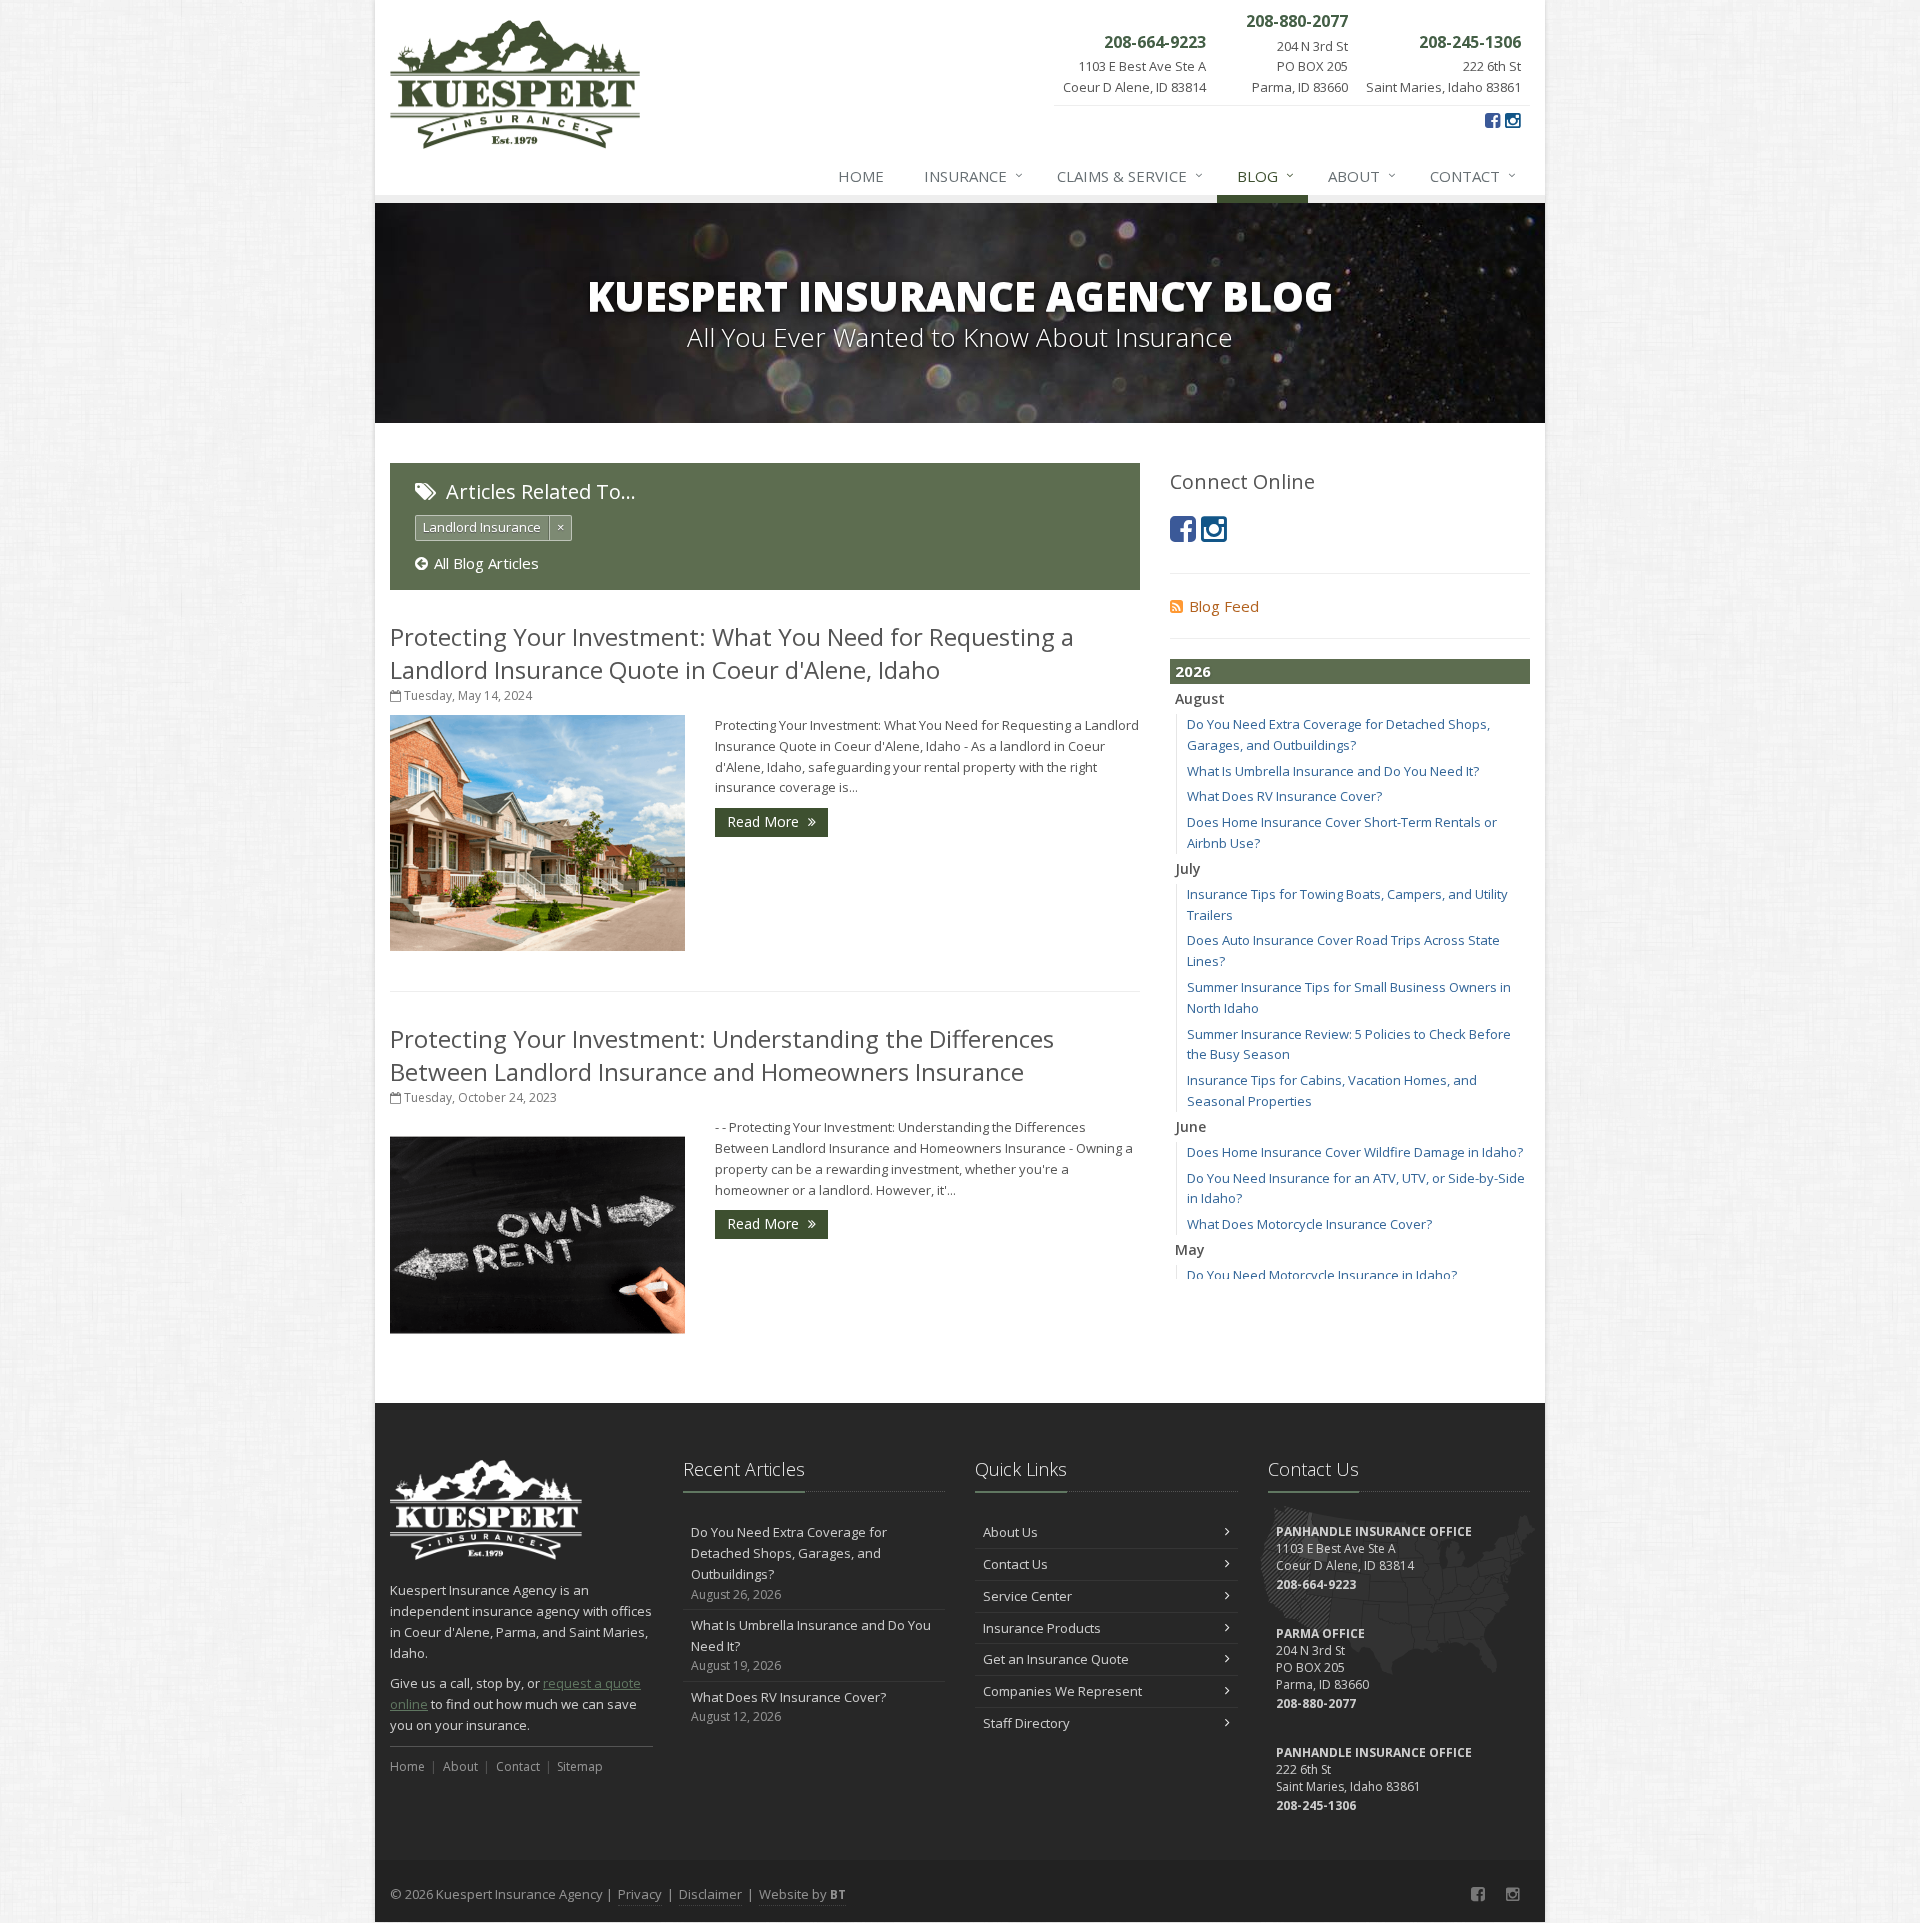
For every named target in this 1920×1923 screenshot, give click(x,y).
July (1188, 868)
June (1190, 1126)
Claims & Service (1130, 175)
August (1200, 698)
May (1190, 1249)
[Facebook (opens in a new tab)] (1492, 120)
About (1362, 175)
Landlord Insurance (482, 527)
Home (861, 176)
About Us (1010, 1532)
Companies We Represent (1062, 1691)
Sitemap (580, 1766)
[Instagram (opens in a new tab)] (1512, 120)
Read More (765, 821)
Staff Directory (1026, 1723)
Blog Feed (1224, 606)
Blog (1265, 175)
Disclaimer (710, 1894)
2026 (1193, 671)
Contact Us (1015, 1564)
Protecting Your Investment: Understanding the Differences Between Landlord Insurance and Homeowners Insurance (722, 1055)
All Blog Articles (486, 563)
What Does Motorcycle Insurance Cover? (1309, 1224)
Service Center (1027, 1596)
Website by (802, 1894)
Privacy (640, 1894)
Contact (1473, 175)
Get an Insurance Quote (1056, 1659)
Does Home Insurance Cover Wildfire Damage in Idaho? (1355, 1152)
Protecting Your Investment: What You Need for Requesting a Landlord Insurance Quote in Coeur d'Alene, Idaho (732, 653)
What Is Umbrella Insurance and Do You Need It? (1333, 771)
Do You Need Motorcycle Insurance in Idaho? (1322, 1275)
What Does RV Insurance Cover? (1284, 796)
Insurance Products (1042, 1628)
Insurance (973, 175)
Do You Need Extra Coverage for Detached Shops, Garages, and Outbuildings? (789, 1562)
